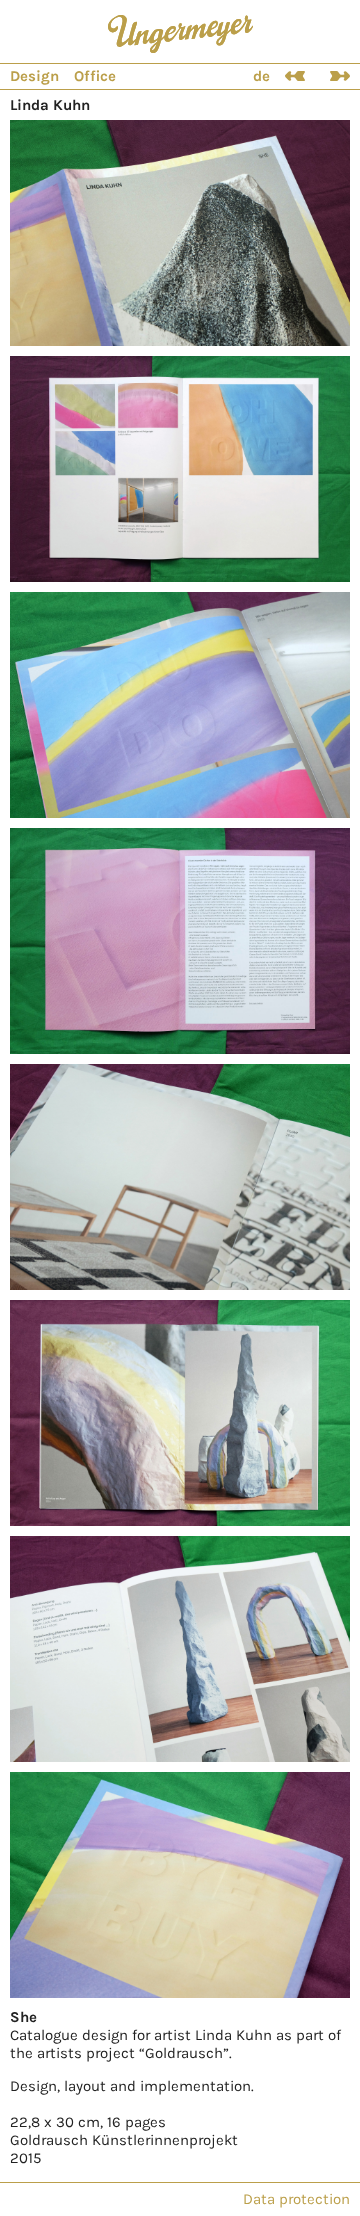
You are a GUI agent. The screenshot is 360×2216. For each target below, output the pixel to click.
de (261, 76)
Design (34, 76)
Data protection (296, 2199)
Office (95, 76)
